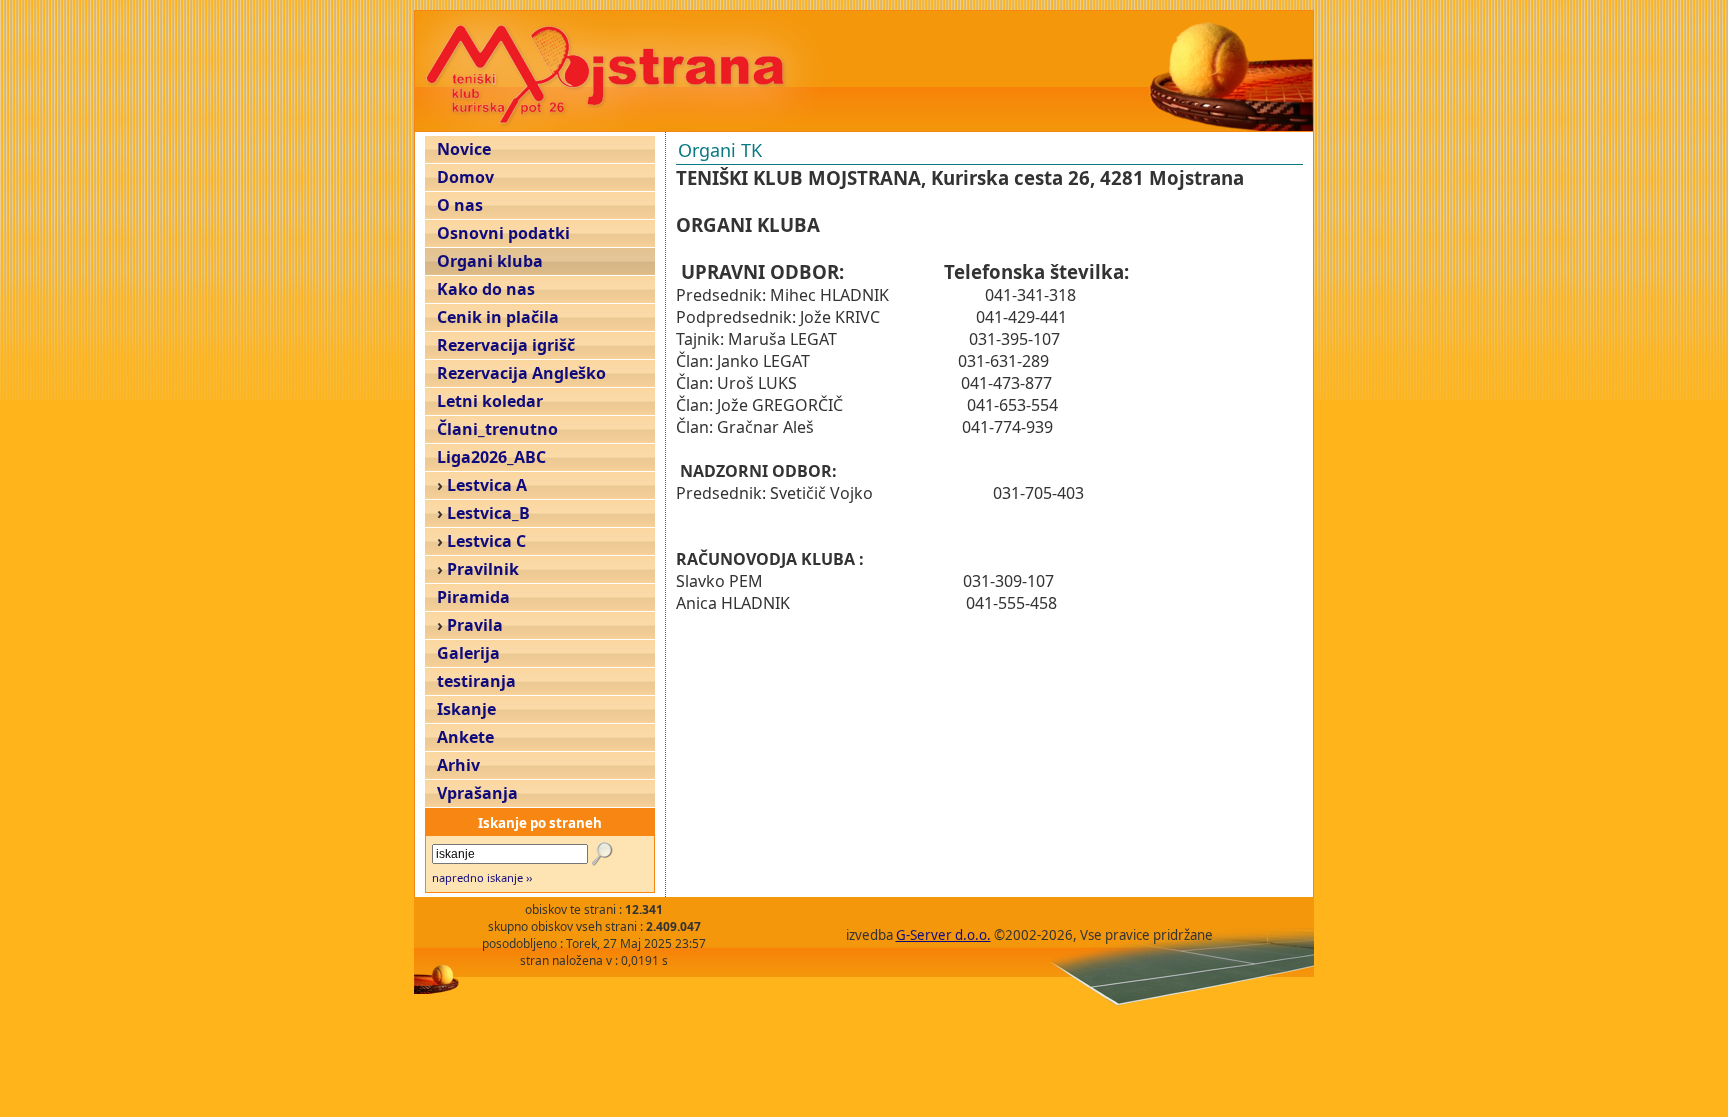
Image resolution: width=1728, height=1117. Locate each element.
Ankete (465, 737)
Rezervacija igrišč (506, 345)
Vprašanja (477, 793)
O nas (460, 205)
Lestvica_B (488, 513)
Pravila (475, 625)
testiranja (476, 681)
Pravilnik (483, 569)
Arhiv (458, 765)
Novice (464, 149)
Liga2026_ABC (491, 457)
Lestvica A (487, 485)
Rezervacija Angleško (521, 373)
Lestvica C (486, 541)
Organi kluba (490, 261)
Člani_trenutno (497, 429)
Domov (465, 177)
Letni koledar (490, 401)
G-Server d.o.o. (943, 935)
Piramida (473, 597)
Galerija (468, 653)
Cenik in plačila (498, 317)
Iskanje (466, 709)
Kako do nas (486, 289)
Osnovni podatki (503, 233)
